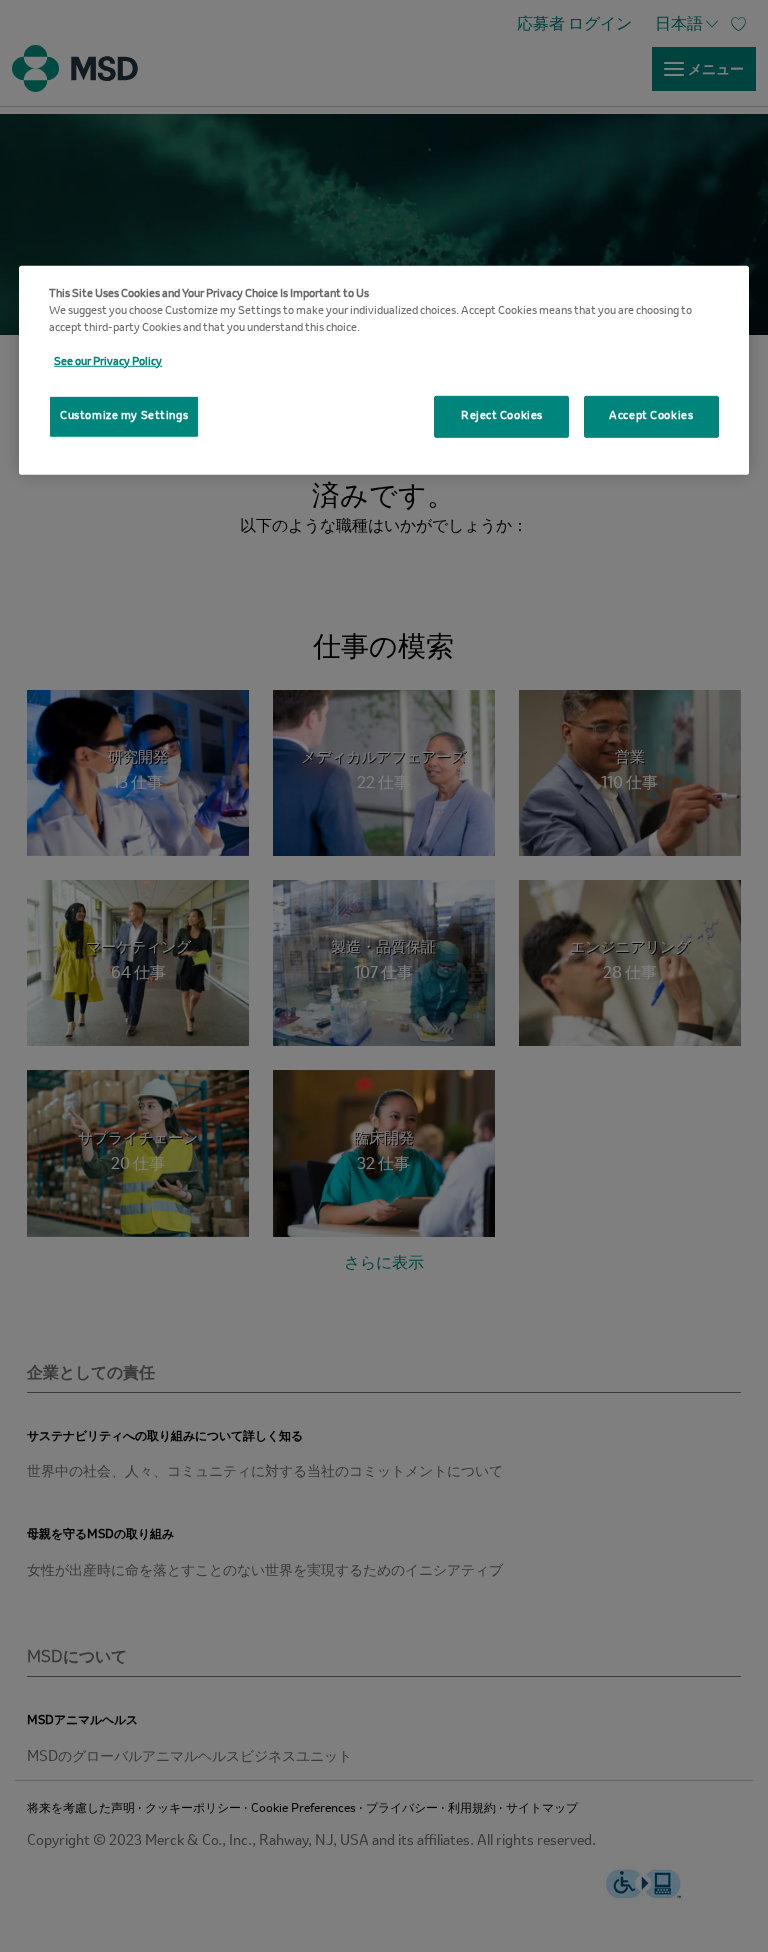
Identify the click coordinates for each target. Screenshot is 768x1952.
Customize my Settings (124, 416)
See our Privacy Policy (108, 362)
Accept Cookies (651, 416)
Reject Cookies (502, 416)
